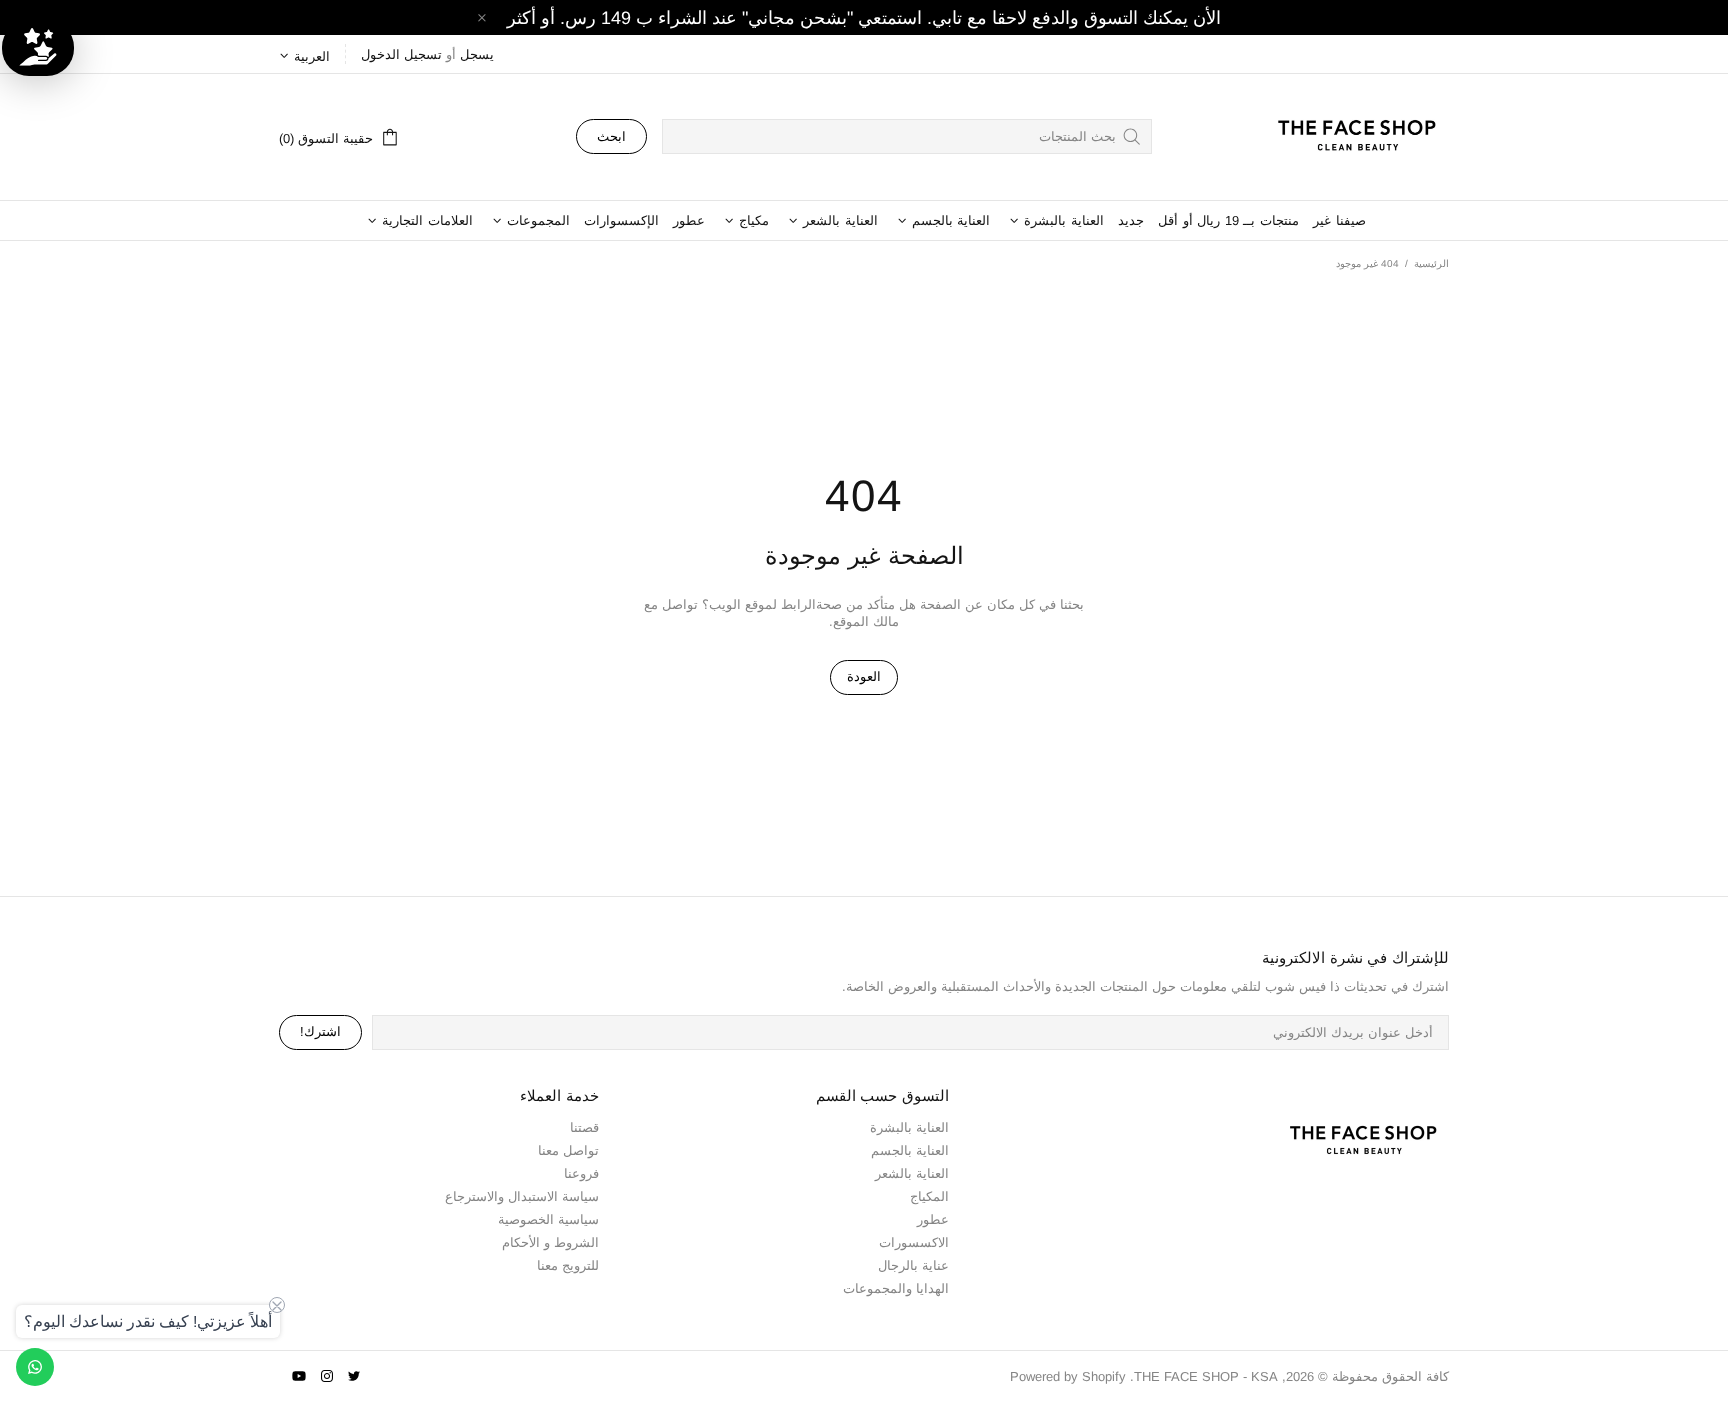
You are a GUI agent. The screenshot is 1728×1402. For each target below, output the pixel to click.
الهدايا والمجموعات (896, 1288)
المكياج (929, 1196)
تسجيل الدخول (401, 54)
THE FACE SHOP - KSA (1348, 137)
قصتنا (584, 1127)
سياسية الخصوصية (548, 1219)
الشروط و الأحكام (550, 1242)
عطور (933, 1219)
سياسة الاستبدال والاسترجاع (522, 1196)
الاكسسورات (914, 1242)
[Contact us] (35, 1367)
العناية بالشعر (912, 1173)
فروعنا (581, 1173)
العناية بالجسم (910, 1150)
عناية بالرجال (913, 1265)
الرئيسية (1431, 263)
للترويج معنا (568, 1265)
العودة (864, 676)
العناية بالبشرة (909, 1127)
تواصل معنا (568, 1150)
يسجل (477, 54)
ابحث (611, 136)
